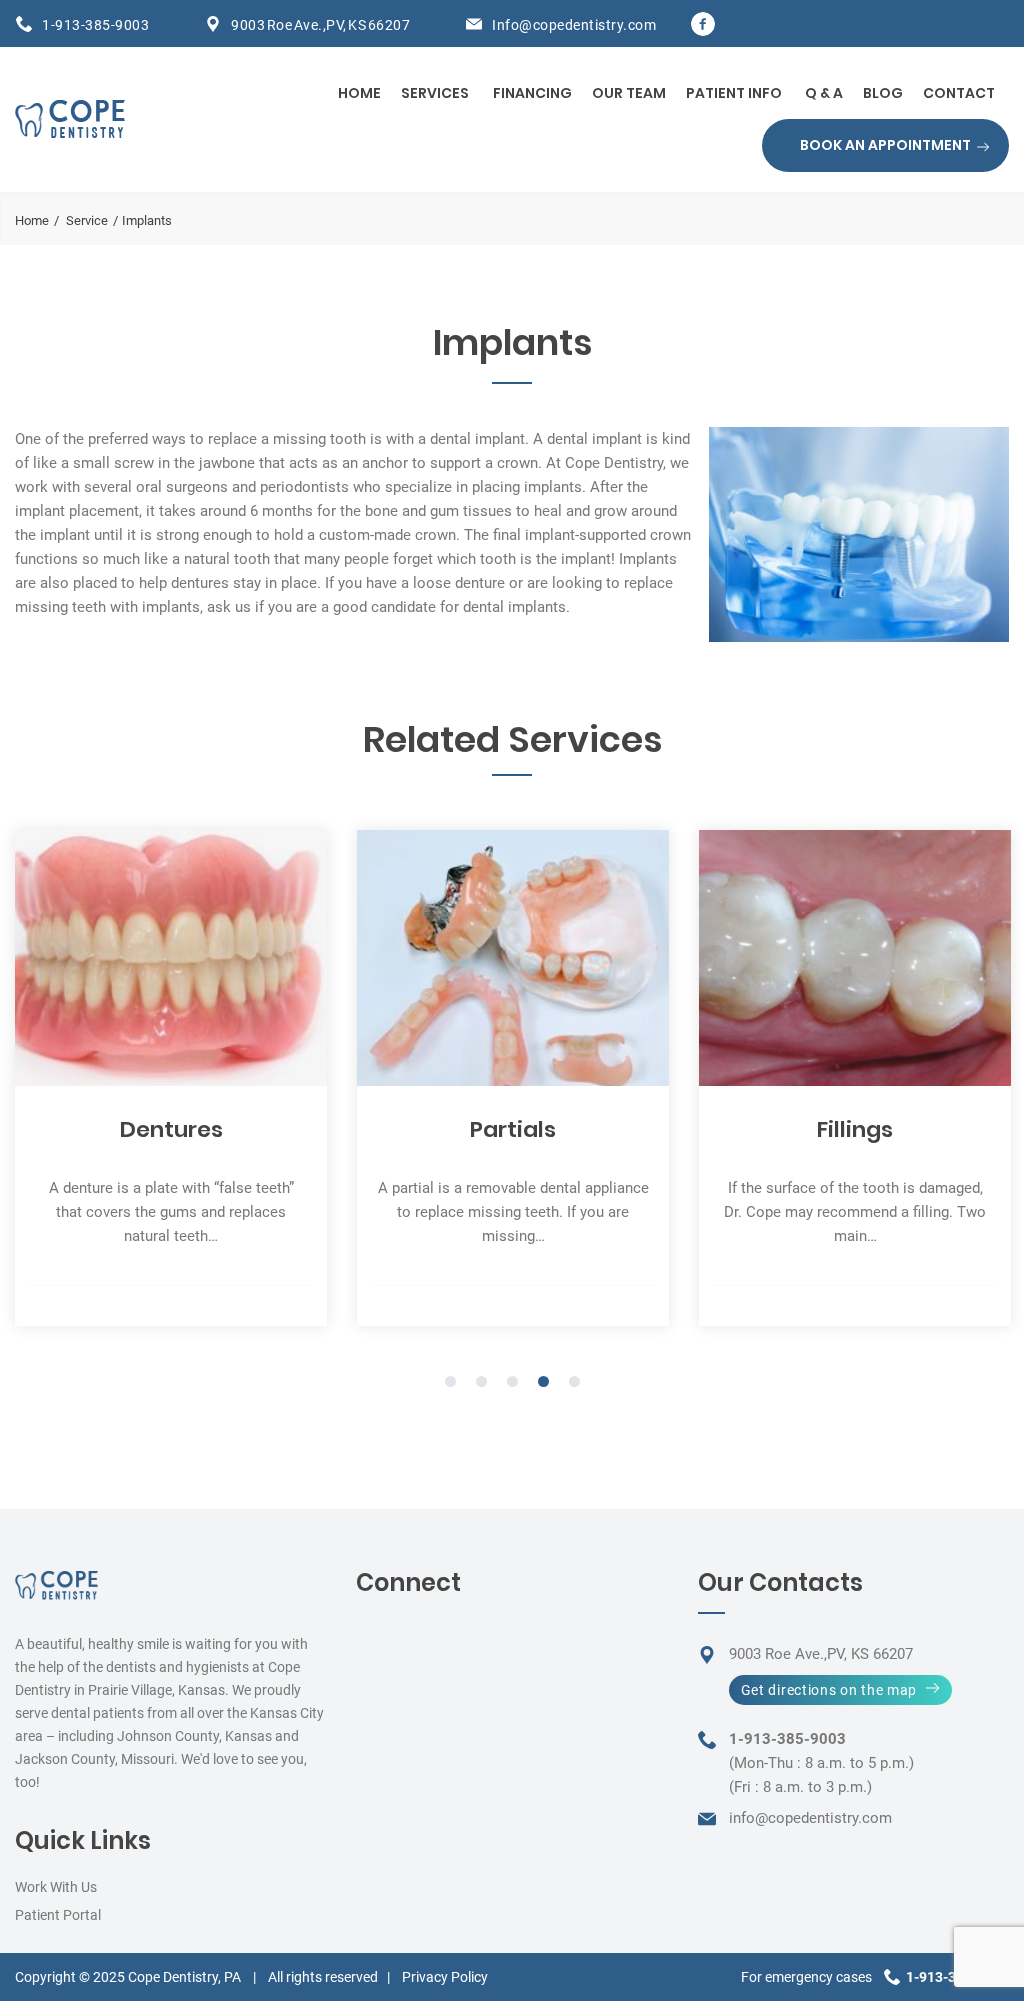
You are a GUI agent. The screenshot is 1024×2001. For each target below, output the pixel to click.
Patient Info (734, 93)
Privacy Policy (445, 1977)
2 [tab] (481, 1383)
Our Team (629, 93)
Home (359, 93)
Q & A (824, 93)
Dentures (171, 1129)
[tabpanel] (171, 1078)
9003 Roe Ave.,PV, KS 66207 (320, 25)
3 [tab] (512, 1383)
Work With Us (56, 1887)
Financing (532, 93)
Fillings (855, 1129)
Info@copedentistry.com (574, 25)
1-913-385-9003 (95, 25)
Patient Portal (58, 1915)
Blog (883, 93)
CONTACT (959, 93)
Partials (513, 1129)
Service (87, 220)
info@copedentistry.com (810, 1818)
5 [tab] (574, 1383)
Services (435, 93)
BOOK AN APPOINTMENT (885, 145)
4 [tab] (543, 1383)
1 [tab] (450, 1383)
